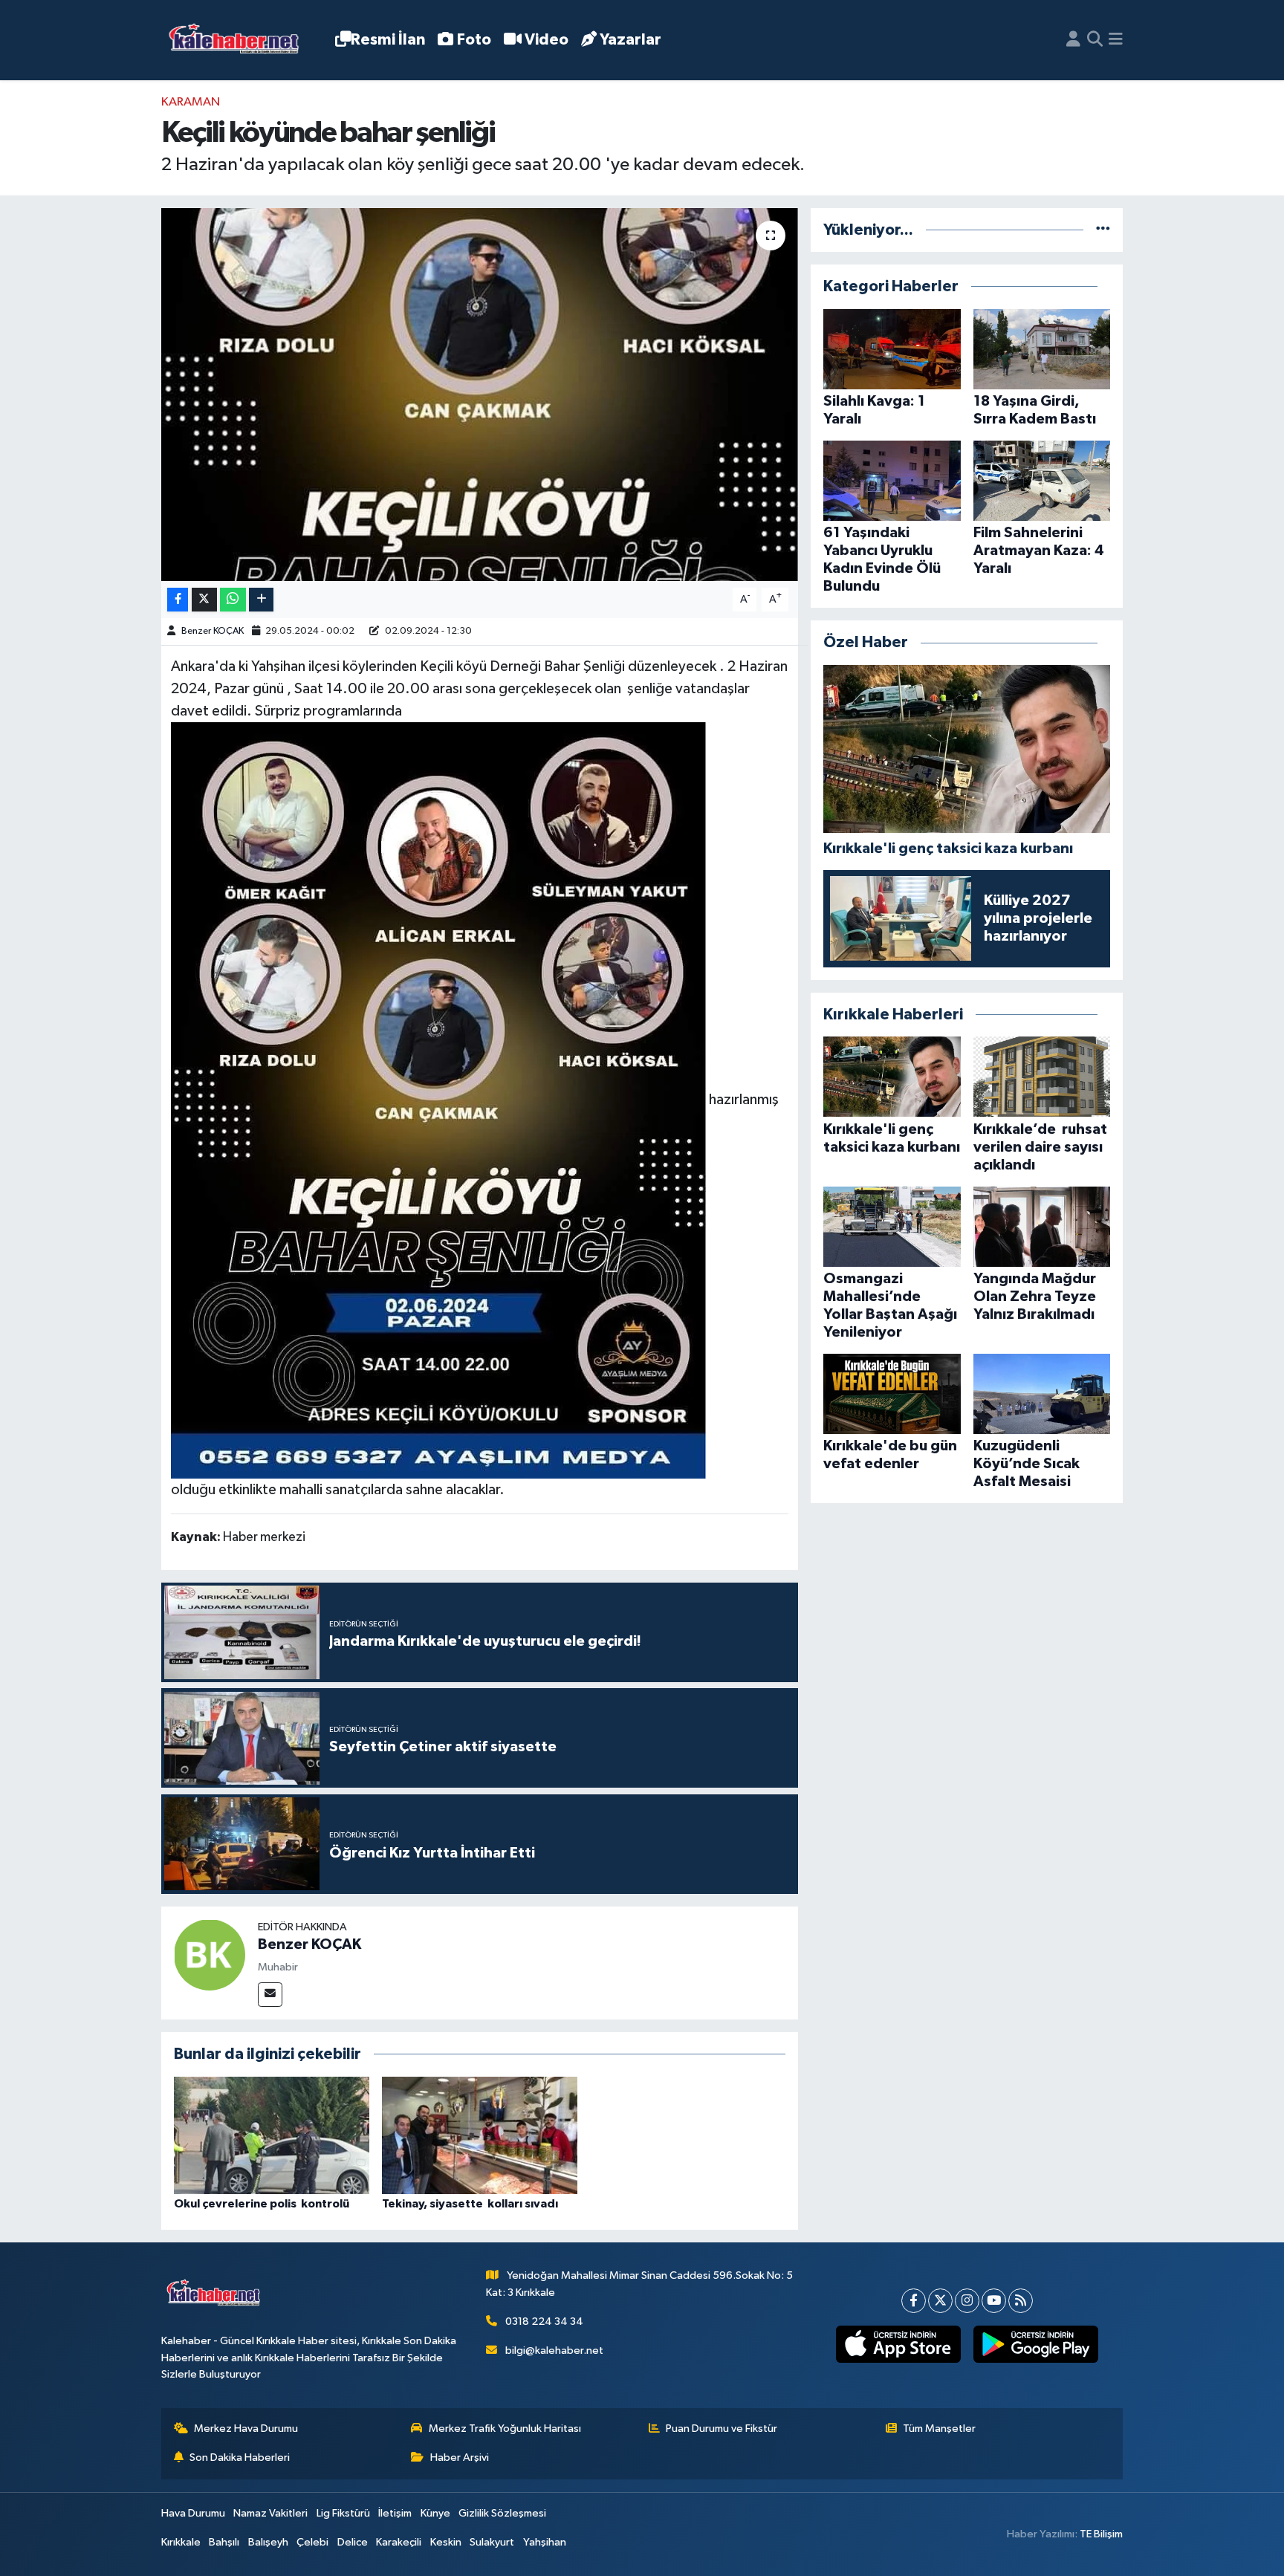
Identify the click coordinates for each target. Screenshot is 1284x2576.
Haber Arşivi (460, 2457)
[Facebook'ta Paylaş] (178, 600)
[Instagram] (967, 2301)
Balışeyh (268, 2542)
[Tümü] (1103, 230)
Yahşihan (545, 2542)
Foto (474, 40)
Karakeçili (399, 2542)
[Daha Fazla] (261, 600)
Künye (435, 2513)
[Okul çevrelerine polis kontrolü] (272, 2135)
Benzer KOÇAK (213, 631)
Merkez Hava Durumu (246, 2429)
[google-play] (1035, 2344)
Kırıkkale (181, 2542)
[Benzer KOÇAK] (210, 1954)
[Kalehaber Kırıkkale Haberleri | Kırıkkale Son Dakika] (239, 40)
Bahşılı (224, 2542)
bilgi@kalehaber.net (554, 2350)
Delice (353, 2542)
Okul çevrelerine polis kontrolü (262, 2204)
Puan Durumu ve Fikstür (722, 2429)
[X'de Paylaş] (204, 600)
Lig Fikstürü (343, 2513)
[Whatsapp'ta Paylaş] (233, 600)
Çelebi (312, 2542)
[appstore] (898, 2344)
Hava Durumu (193, 2513)
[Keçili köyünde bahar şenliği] (480, 395)
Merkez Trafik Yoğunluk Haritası (505, 2429)
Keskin (446, 2542)
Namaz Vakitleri (270, 2513)
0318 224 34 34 (544, 2322)
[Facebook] (914, 2301)
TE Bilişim (1101, 2534)
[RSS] (1021, 2301)
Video (547, 40)
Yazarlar (630, 40)
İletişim (395, 2513)
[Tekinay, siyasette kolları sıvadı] (480, 2135)
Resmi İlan (388, 40)
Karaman (191, 102)
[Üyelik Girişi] (1073, 40)
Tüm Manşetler (939, 2429)
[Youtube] (994, 2301)
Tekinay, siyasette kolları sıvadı (470, 2204)
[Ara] (1095, 40)
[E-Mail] (270, 1995)
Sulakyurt (492, 2542)
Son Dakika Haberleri (240, 2457)
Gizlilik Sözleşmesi (502, 2513)
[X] (940, 2301)
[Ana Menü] (1116, 40)
